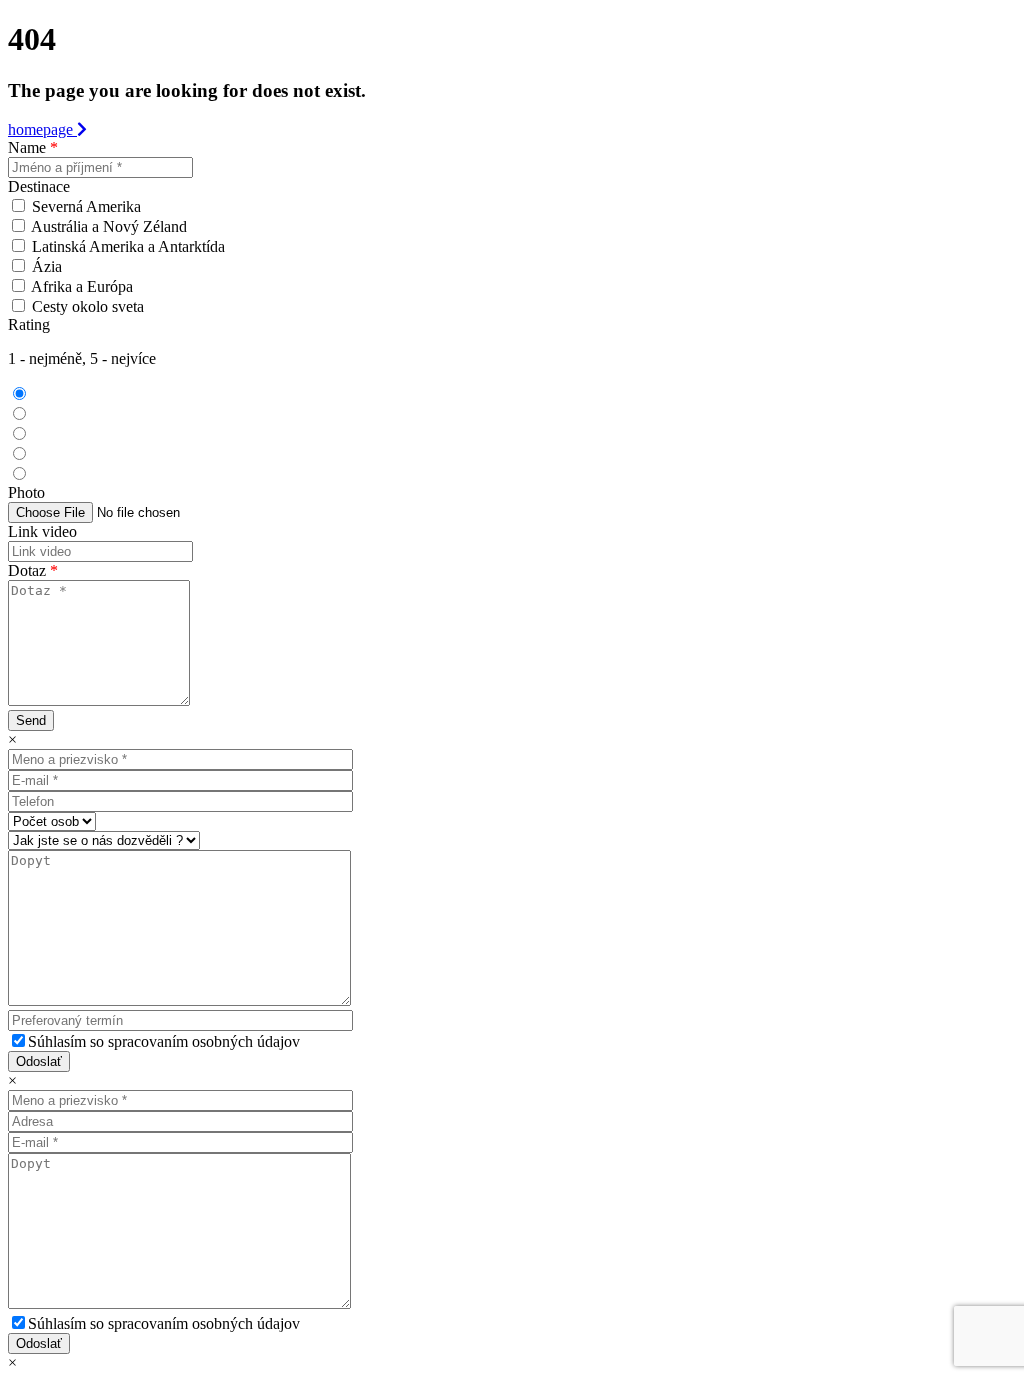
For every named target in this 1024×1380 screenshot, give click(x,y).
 (41, 414)
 (53, 454)
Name (33, 147)
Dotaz (33, 570)
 (59, 474)
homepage (42, 129)
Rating (29, 324)
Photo (26, 492)
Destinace (39, 186)
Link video (42, 531)
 (47, 434)
